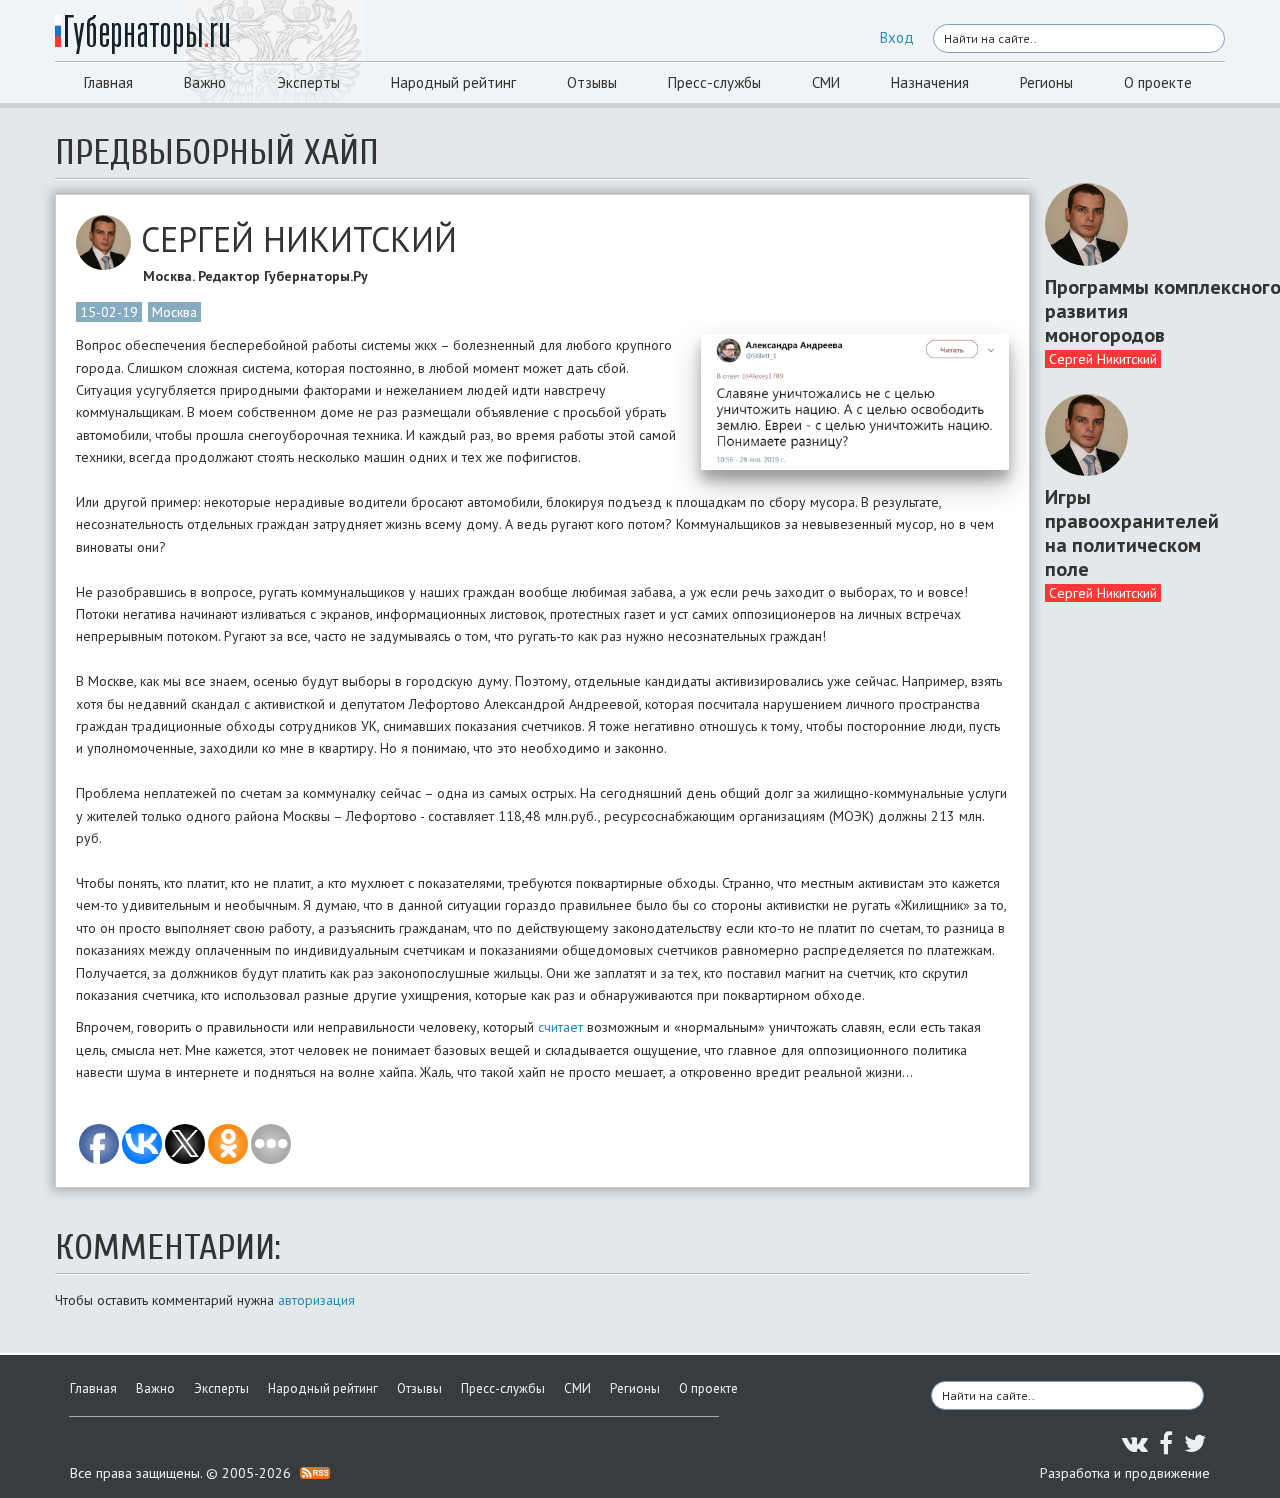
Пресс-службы (714, 82)
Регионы (1046, 82)
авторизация (316, 1300)
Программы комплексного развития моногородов (1127, 311)
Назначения (930, 82)
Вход (897, 37)
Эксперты (308, 82)
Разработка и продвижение (1125, 1473)
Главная (108, 82)
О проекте (1158, 82)
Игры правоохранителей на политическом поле (1127, 533)
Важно (205, 82)
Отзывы (592, 82)
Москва (174, 312)
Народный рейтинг (453, 82)
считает (560, 1027)
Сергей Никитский (1103, 359)
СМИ (826, 82)
